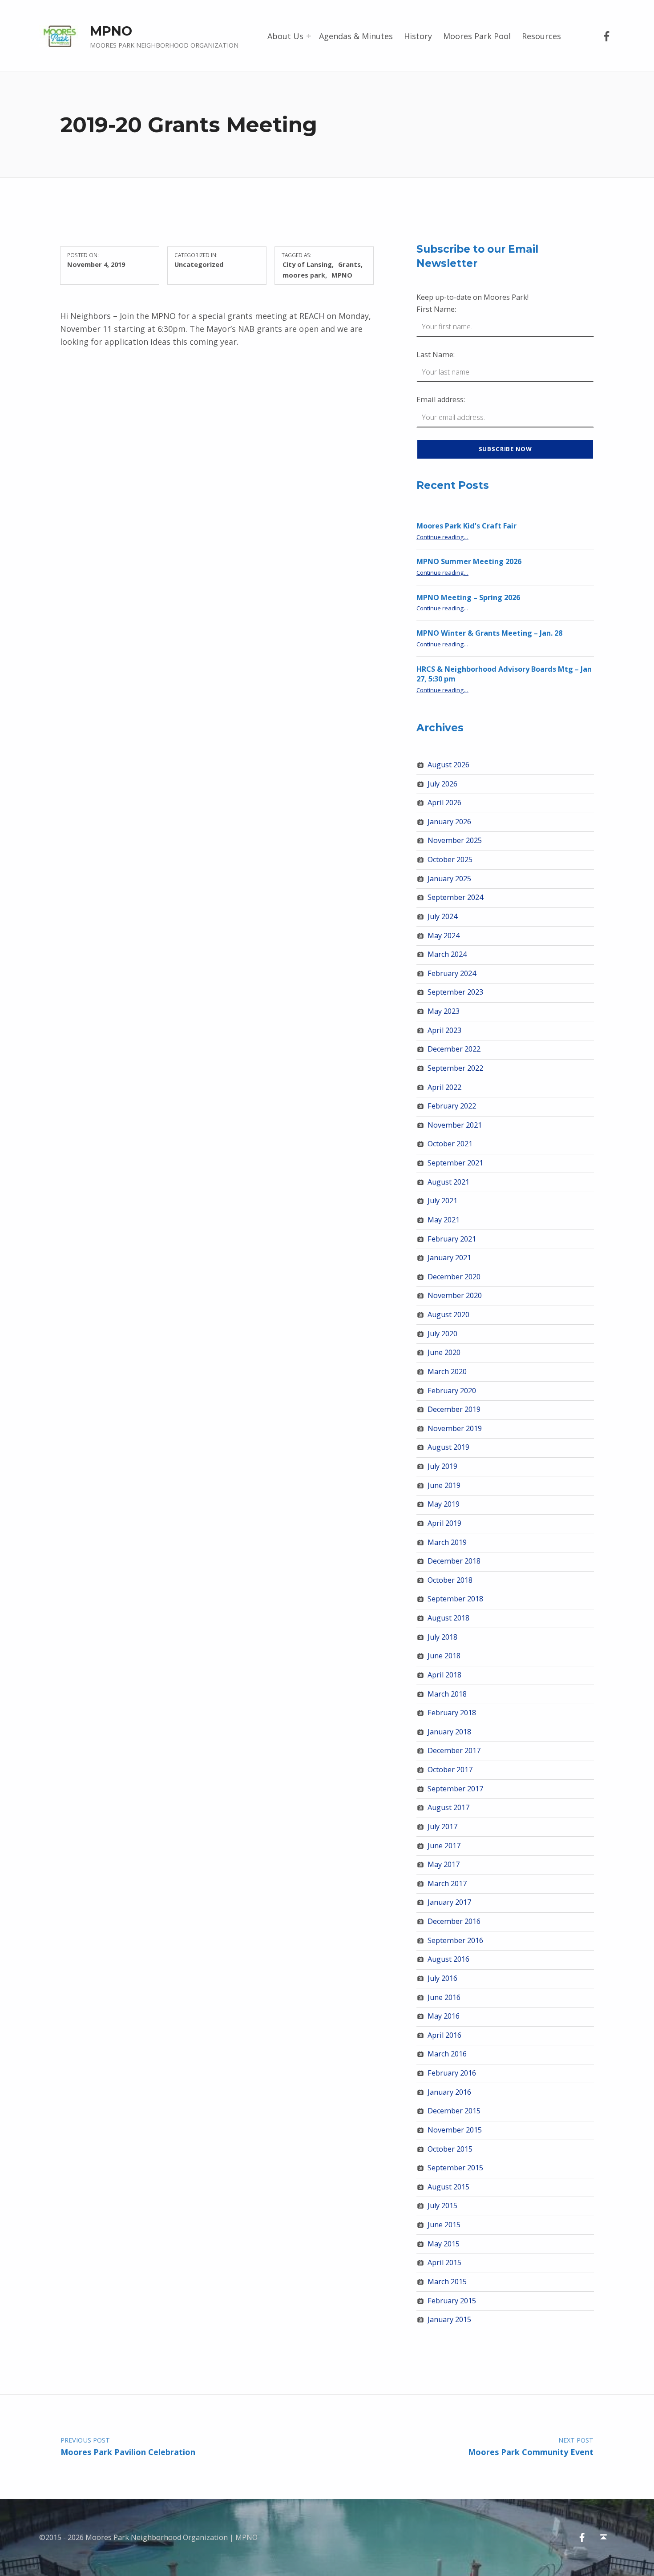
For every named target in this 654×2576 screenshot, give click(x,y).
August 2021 (448, 1182)
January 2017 (449, 1902)
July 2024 (442, 916)
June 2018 (444, 1656)
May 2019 (444, 1504)
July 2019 (442, 1466)
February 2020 (452, 1391)
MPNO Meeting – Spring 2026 (468, 597)
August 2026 (448, 765)
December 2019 (454, 1409)
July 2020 (442, 1334)
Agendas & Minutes (356, 36)
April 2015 (444, 2262)
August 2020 (448, 1314)
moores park (304, 275)
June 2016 (444, 1997)
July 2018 (442, 1637)
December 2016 (454, 1921)
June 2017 (444, 1846)
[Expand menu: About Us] (309, 36)
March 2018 (447, 1694)
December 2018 (454, 1561)
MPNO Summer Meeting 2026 (469, 561)
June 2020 (444, 1352)
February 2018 (452, 1713)
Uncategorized (199, 264)
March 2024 (447, 954)
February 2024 (452, 973)
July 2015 (442, 2205)
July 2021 (442, 1201)
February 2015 (452, 2301)
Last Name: (436, 355)
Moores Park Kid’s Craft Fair (466, 526)
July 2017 (442, 1826)
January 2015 (449, 2319)
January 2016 (449, 2092)
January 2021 (449, 1258)
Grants (349, 264)
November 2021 (455, 1125)
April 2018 (444, 1675)
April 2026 (444, 802)
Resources (541, 36)
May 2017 (444, 1864)
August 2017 (448, 1807)
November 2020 (455, 1295)
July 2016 (442, 1978)
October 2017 (450, 1770)
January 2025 (449, 879)
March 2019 (447, 1542)
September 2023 (455, 992)
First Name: (436, 309)
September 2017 (455, 1789)
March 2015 (447, 2282)
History (418, 36)
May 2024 (444, 935)
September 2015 (455, 2168)
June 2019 (444, 1485)
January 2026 (449, 822)
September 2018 (455, 1599)
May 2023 (444, 1011)
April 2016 (444, 2035)
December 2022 (454, 1049)
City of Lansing (307, 264)
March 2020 (447, 1371)
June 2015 (444, 2225)
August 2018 (448, 1618)
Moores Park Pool (477, 36)
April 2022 (444, 1087)
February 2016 (452, 2073)
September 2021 (455, 1163)
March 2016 (447, 2054)
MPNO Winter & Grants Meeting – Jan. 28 (489, 633)
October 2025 (450, 859)
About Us (285, 36)
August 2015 (448, 2187)
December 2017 (454, 1750)
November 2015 (455, 2130)
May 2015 (444, 2244)
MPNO (111, 31)
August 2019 (448, 1447)
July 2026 (442, 784)
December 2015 (454, 2111)
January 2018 (449, 1732)
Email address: (441, 399)
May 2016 (444, 2016)
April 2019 (444, 1523)
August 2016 (448, 1959)
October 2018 (450, 1580)
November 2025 (455, 840)
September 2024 (455, 897)
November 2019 (455, 1428)
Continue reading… (442, 537)
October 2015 (450, 2149)
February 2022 (452, 1106)
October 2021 (450, 1144)
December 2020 (454, 1277)
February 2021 (452, 1239)
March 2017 (447, 1883)
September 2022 (455, 1068)
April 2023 (444, 1030)
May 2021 (444, 1220)
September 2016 (455, 1940)
